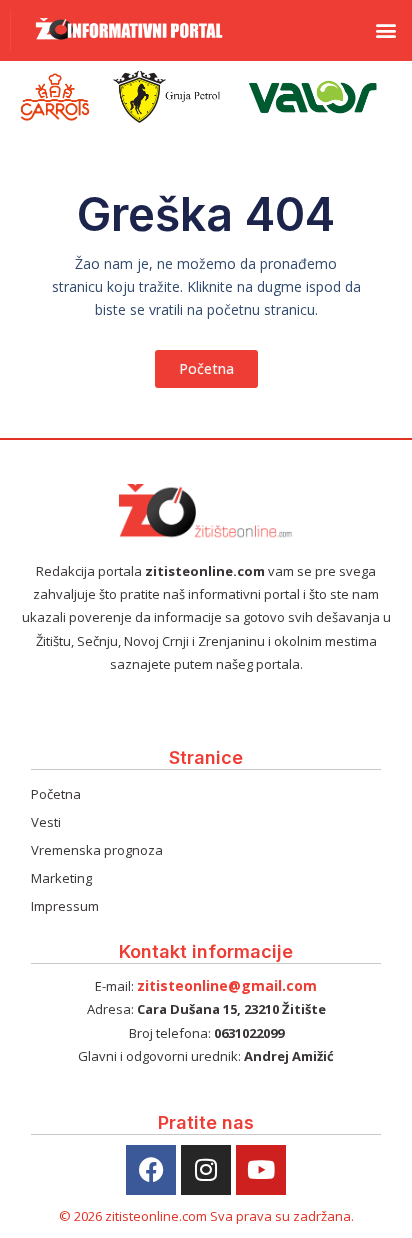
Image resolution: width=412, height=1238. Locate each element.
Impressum (65, 906)
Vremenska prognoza (97, 850)
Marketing (61, 878)
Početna (56, 794)
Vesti (46, 822)
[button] (385, 30)
